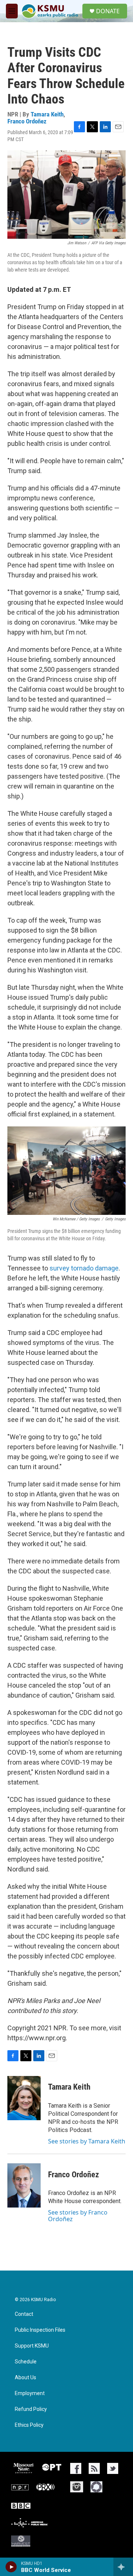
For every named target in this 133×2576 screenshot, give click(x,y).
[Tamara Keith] (24, 2098)
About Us (25, 2378)
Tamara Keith (47, 114)
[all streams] (123, 2567)
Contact (24, 2314)
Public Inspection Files (40, 2330)
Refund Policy (31, 2409)
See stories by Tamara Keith (87, 2141)
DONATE (108, 11)
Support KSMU (32, 2346)
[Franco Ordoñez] (24, 2185)
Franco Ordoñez (27, 121)
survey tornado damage (84, 1268)
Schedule (26, 2362)
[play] (11, 2567)
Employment (30, 2393)
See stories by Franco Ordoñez (78, 2216)
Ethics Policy (29, 2425)
